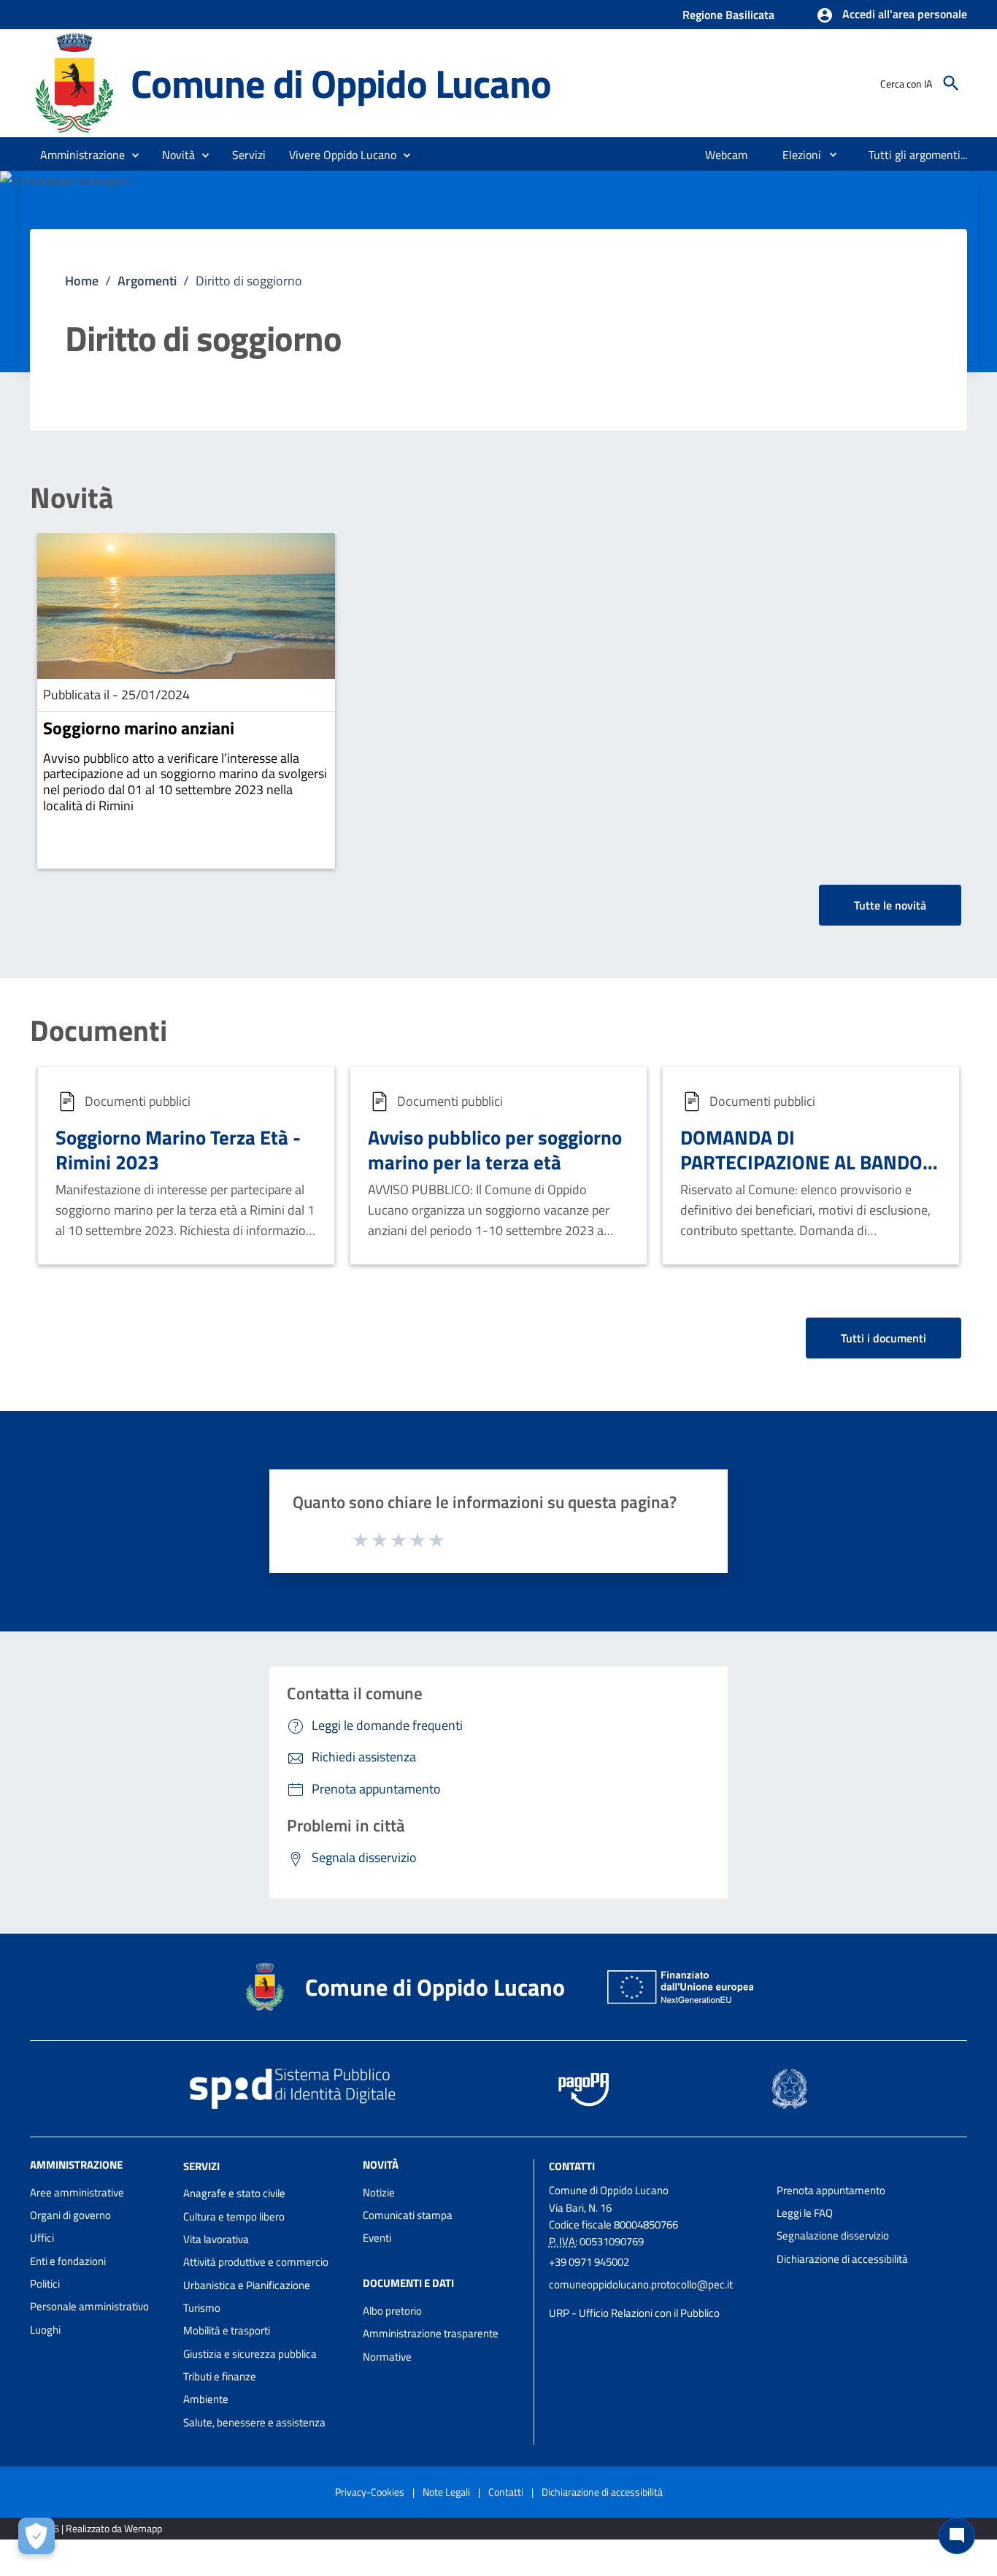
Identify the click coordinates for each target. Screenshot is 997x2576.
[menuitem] (727, 155)
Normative (387, 2357)
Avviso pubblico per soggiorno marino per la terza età (495, 1149)
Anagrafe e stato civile (234, 2193)
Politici (45, 2284)
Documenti (99, 1031)
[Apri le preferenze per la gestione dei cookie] (36, 2536)
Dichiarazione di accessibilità (842, 2259)
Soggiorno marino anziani (139, 728)
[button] (892, 15)
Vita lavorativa (216, 2239)
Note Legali (446, 2492)
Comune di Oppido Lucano (340, 83)
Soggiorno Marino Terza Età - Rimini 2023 (178, 1149)
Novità (72, 498)
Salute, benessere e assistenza (254, 2422)
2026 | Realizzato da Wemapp (99, 2528)
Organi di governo (70, 2215)
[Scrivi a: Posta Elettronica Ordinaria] (656, 2299)
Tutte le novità (890, 905)
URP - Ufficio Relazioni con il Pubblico (634, 2313)
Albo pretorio (392, 2311)
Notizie (379, 2192)
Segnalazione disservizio (833, 2235)
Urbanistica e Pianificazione (247, 2285)
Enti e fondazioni (68, 2261)
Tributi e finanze (220, 2376)
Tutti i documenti (884, 1338)
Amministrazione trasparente (431, 2333)
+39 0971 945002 (589, 2262)
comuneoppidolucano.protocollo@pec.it (641, 2284)
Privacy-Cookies (370, 2492)
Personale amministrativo (89, 2306)
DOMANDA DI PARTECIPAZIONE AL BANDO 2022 (801, 1162)
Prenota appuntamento (831, 2190)
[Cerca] (951, 83)
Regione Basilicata (728, 15)
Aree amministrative (77, 2192)
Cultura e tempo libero (234, 2216)
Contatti (572, 2165)
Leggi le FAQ (805, 2213)
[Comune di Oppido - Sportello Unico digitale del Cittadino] (74, 82)
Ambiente (206, 2399)
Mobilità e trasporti (227, 2330)
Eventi (377, 2238)
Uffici (42, 2238)
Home (82, 281)
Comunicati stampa (408, 2215)
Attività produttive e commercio (256, 2262)
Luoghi (45, 2330)
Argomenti (147, 281)
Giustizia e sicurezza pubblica (250, 2354)
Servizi (201, 2165)
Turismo (202, 2308)
